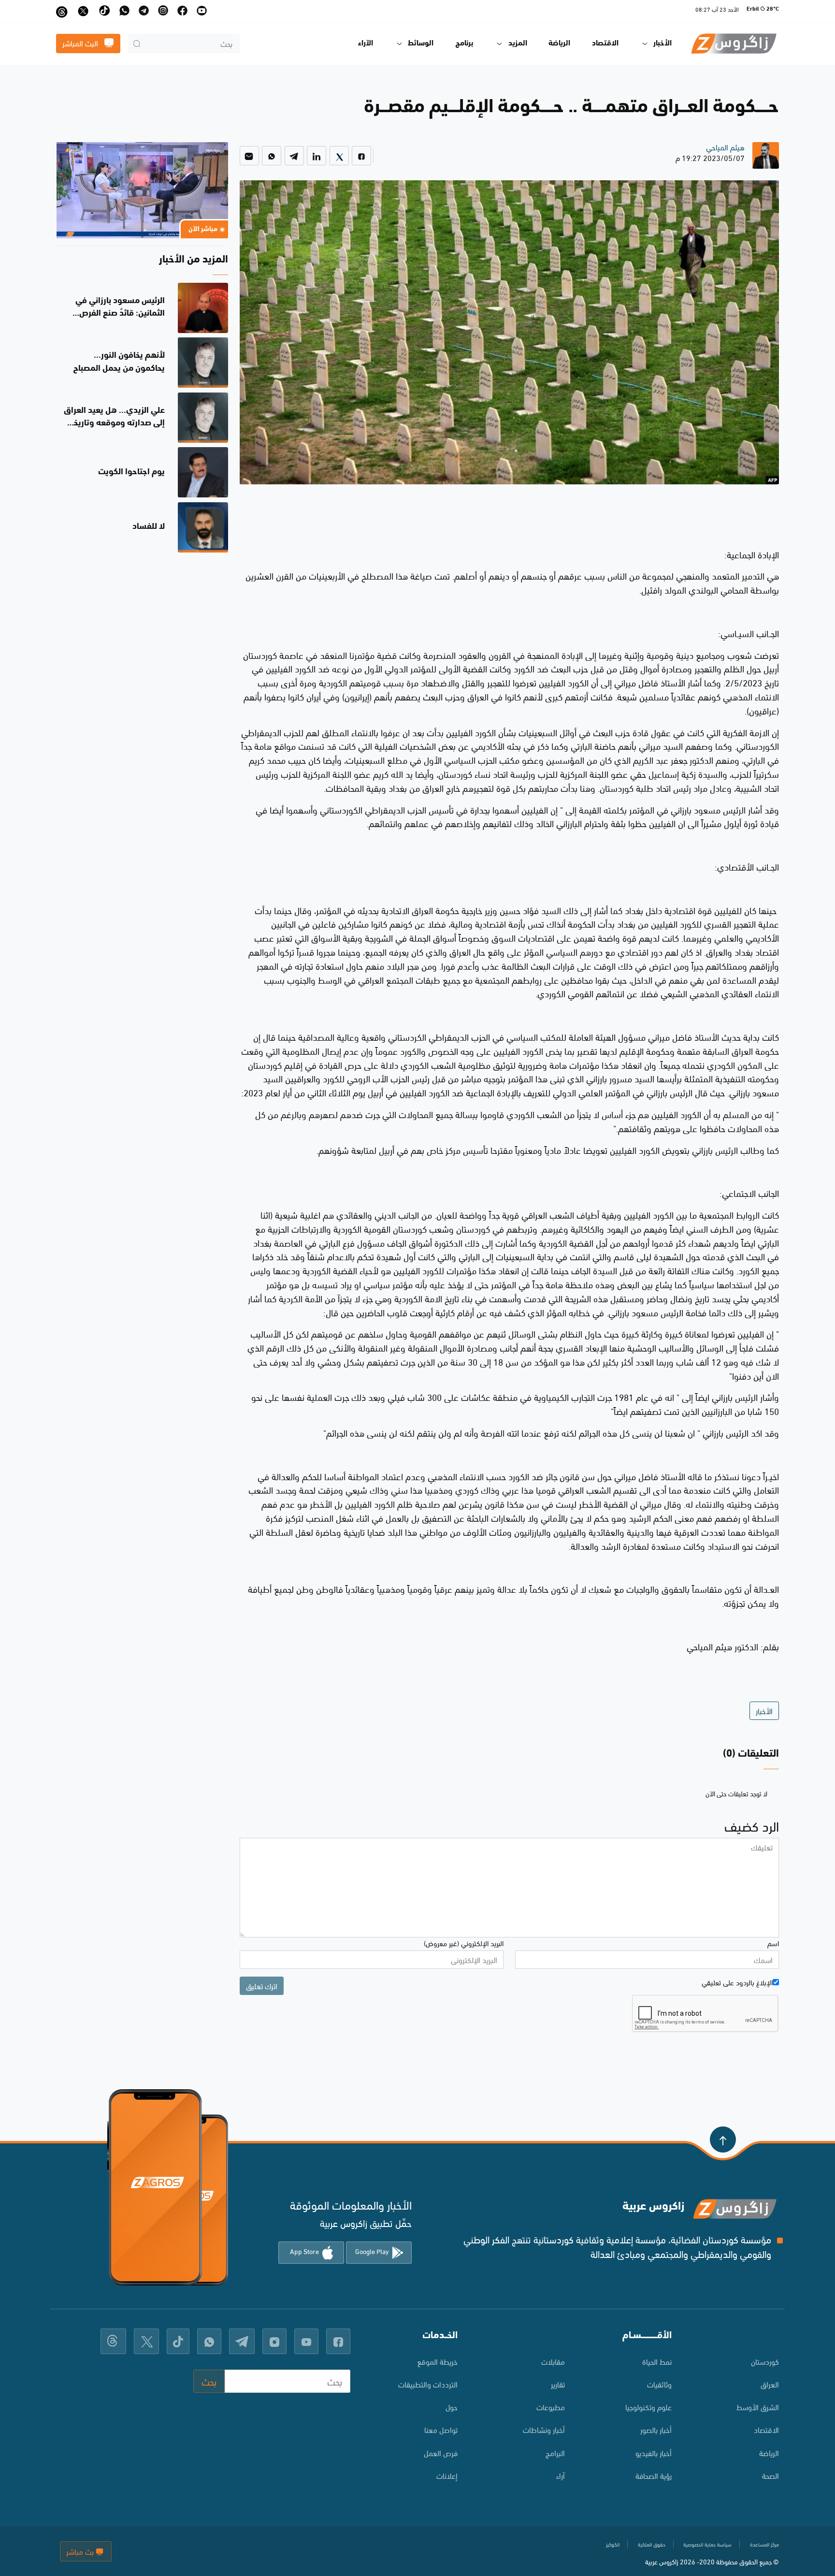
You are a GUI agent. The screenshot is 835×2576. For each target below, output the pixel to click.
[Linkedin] (317, 156)
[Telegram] (294, 156)
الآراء (366, 44)
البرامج (555, 2452)
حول (452, 2407)
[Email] (249, 156)
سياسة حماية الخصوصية (707, 2544)
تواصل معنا (441, 2429)
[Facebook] (361, 156)
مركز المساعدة (764, 2544)
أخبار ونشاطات (544, 2429)
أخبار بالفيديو (654, 2452)
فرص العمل (441, 2452)
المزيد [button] (518, 44)
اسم (773, 1943)
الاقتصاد (605, 44)
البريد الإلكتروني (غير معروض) (464, 1943)
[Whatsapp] (272, 156)
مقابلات (553, 2361)
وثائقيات (659, 2384)
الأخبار (764, 1710)
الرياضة (559, 44)
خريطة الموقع (437, 2361)
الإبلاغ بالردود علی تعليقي (737, 1982)
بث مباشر (81, 2551)
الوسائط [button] (421, 44)
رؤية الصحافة (654, 2475)
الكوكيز (613, 2544)
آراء (561, 2475)
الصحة (770, 2475)
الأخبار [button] (662, 44)
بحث (209, 2381)
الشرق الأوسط (758, 2407)
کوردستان (765, 2361)
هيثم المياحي (725, 147)
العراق (770, 2384)
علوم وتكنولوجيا (648, 2407)
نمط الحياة (657, 2361)
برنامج (464, 44)
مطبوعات (551, 2407)
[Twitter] (339, 156)
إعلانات (447, 2475)
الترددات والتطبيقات (428, 2384)
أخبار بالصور (656, 2429)
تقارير (558, 2384)
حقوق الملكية (652, 2544)
